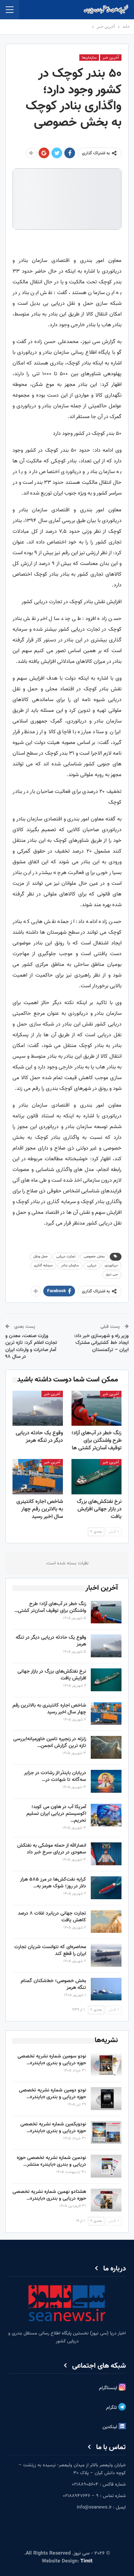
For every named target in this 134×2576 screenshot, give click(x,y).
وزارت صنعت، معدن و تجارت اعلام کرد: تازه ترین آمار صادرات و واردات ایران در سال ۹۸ (31, 1347)
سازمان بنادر (70, 1265)
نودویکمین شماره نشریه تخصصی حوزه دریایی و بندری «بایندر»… (53, 2128)
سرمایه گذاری (43, 1265)
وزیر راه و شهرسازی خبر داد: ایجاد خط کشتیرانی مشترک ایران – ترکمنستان (101, 1343)
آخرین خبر (111, 58)
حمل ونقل (41, 1257)
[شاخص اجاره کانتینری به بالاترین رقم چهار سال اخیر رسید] (38, 1476)
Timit (86, 2561)
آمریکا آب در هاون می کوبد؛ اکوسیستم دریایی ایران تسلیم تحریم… (56, 1814)
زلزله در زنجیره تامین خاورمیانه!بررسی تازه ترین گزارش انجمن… (50, 1743)
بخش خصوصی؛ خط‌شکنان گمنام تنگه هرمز (53, 1984)
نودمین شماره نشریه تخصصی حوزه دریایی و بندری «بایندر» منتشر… (51, 2161)
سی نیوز (112, 1274)
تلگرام (112, 2408)
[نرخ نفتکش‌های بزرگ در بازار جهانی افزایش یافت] (97, 1476)
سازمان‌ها (89, 58)
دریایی (92, 1265)
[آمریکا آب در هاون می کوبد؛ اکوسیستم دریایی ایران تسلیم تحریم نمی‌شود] (106, 1815)
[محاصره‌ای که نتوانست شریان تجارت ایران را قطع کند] (106, 1955)
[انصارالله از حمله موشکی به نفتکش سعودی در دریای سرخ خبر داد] (106, 1854)
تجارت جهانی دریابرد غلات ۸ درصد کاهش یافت (52, 1917)
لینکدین (111, 2427)
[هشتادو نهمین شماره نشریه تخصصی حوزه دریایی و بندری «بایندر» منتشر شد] (106, 2200)
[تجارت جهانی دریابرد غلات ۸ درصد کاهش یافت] (106, 1922)
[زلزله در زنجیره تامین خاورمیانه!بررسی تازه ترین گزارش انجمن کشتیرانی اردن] (106, 1747)
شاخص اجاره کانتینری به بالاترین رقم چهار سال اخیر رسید (49, 1709)
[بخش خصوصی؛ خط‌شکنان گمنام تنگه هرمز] (106, 1989)
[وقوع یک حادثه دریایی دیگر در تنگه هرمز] (38, 1408)
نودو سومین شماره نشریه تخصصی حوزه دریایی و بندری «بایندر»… (52, 2060)
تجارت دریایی (66, 1257)
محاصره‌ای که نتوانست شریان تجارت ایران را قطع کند (50, 1950)
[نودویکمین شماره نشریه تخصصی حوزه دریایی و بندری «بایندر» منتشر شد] (106, 2133)
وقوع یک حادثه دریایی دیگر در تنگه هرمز (51, 1641)
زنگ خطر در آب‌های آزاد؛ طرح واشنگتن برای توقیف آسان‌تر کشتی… (50, 1607)
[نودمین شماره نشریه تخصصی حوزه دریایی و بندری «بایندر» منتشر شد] (106, 2166)
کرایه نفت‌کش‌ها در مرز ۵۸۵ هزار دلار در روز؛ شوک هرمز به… (53, 1883)
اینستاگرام (109, 2388)
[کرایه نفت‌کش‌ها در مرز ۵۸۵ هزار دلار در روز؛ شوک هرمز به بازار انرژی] (106, 1888)
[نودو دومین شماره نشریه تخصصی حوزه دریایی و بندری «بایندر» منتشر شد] (106, 2099)
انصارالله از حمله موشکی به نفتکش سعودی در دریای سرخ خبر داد (52, 1849)
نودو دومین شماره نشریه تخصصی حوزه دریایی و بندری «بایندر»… (53, 2094)
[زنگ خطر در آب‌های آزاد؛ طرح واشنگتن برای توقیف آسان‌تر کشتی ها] (97, 1408)
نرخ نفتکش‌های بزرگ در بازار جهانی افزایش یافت (52, 1675)
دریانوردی (111, 1265)
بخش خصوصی (94, 1257)
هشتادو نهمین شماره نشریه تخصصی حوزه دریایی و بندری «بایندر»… (49, 2195)
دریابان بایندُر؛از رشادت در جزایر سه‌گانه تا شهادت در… (55, 1776)
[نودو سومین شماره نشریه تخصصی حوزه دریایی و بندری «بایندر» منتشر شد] (106, 2065)
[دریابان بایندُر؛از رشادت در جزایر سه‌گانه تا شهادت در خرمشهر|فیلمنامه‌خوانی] (106, 1781)
